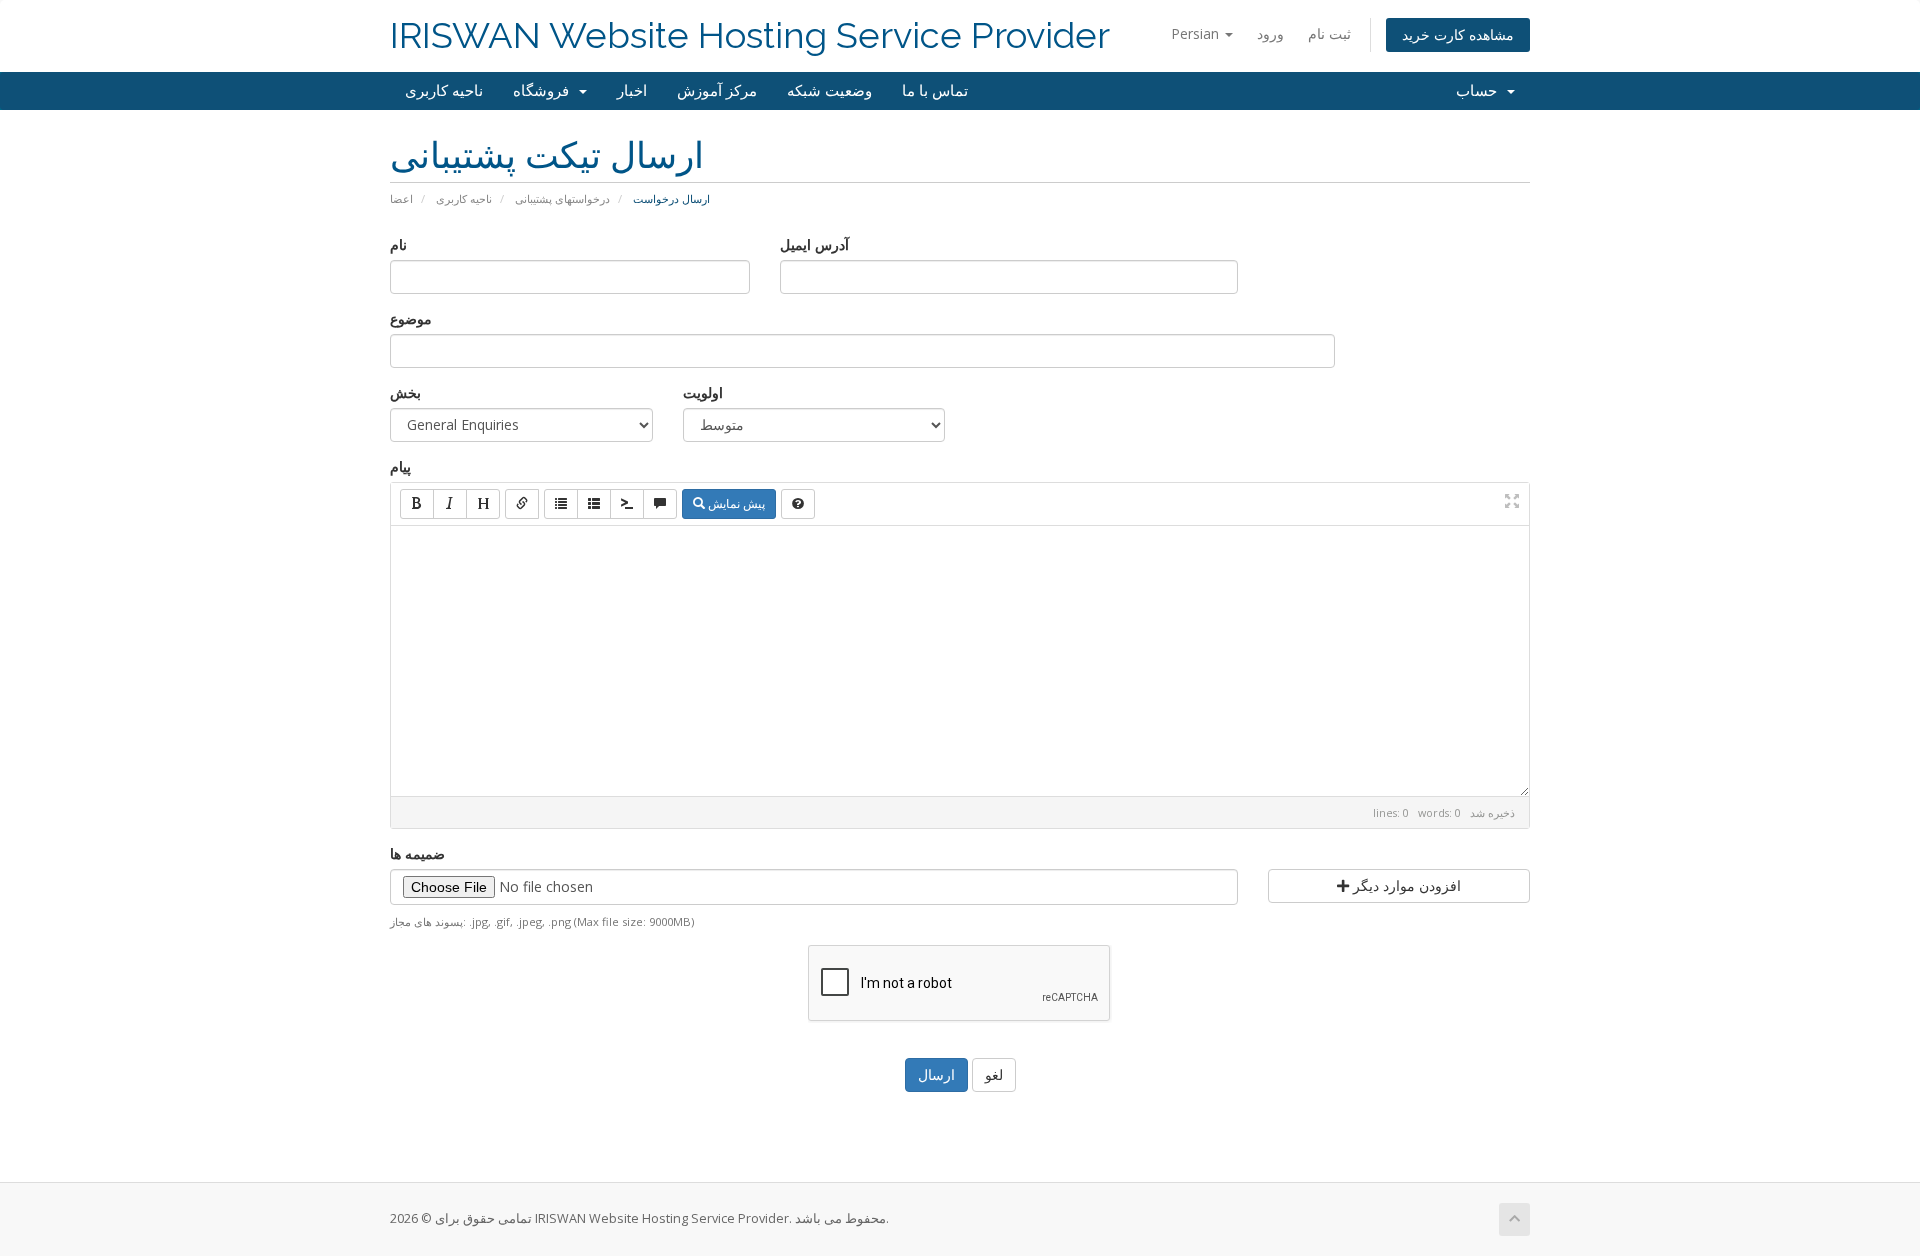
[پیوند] (522, 504)
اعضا (401, 198)
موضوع (411, 318)
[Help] (798, 504)
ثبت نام (1329, 33)
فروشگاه (545, 91)
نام (398, 244)
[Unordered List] (561, 504)
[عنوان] (483, 504)
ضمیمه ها (417, 853)
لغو (994, 1074)
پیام (400, 466)
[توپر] (417, 504)
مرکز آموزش (717, 91)
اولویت (703, 392)
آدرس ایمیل (814, 244)
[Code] (627, 504)
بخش (405, 392)
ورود (1270, 33)
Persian (1197, 33)
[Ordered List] (594, 504)
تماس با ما (935, 91)
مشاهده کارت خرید (1458, 34)
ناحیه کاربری (444, 91)
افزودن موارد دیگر (1405, 885)
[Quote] (660, 504)
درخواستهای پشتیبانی (562, 198)
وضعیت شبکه (829, 91)
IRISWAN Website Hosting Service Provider (750, 35)
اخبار (632, 91)
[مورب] (450, 504)
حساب (1480, 91)
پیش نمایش (735, 503)
